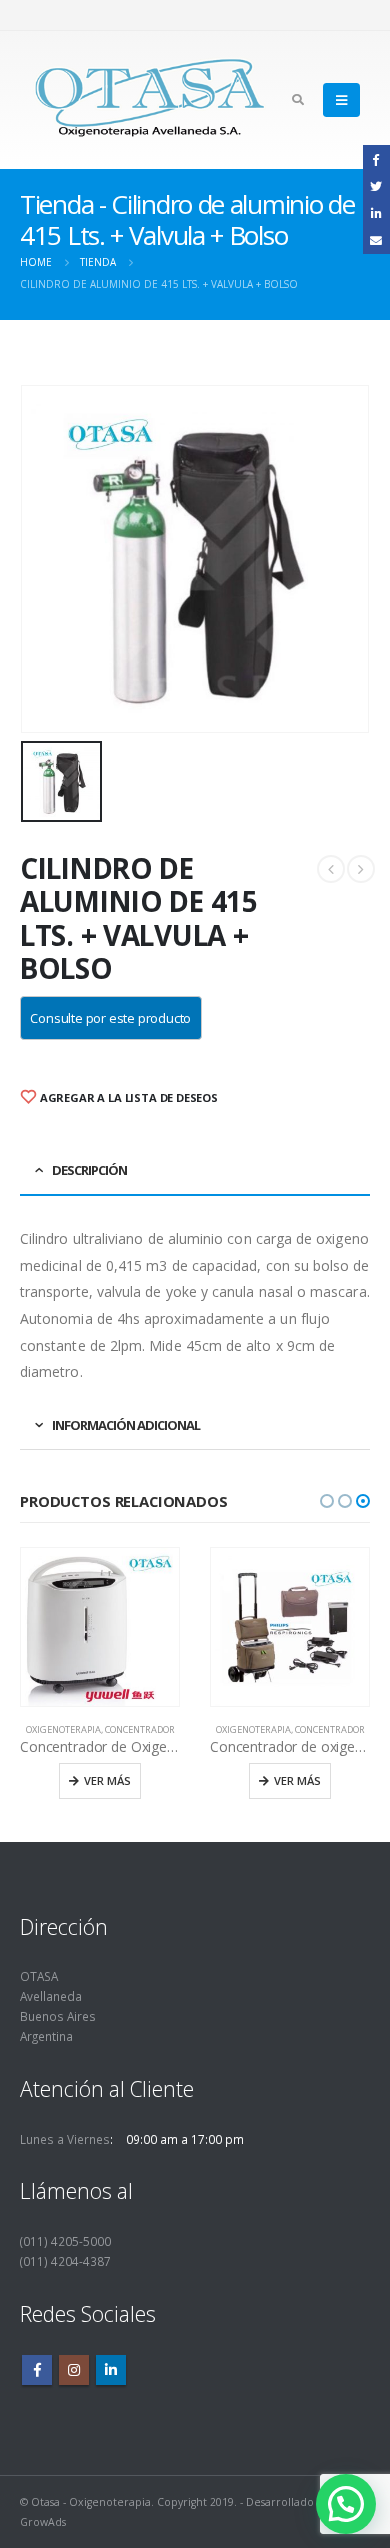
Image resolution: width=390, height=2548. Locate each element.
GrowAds (43, 2522)
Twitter (376, 185)
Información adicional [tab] (126, 1425)
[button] (327, 1501)
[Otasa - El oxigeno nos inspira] (150, 100)
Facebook (37, 2370)
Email (376, 239)
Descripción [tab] (89, 1170)
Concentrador (140, 1729)
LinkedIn (376, 212)
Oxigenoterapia (63, 1729)
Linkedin (111, 2370)
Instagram (74, 2370)
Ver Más (107, 1780)
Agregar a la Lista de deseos (127, 1097)
